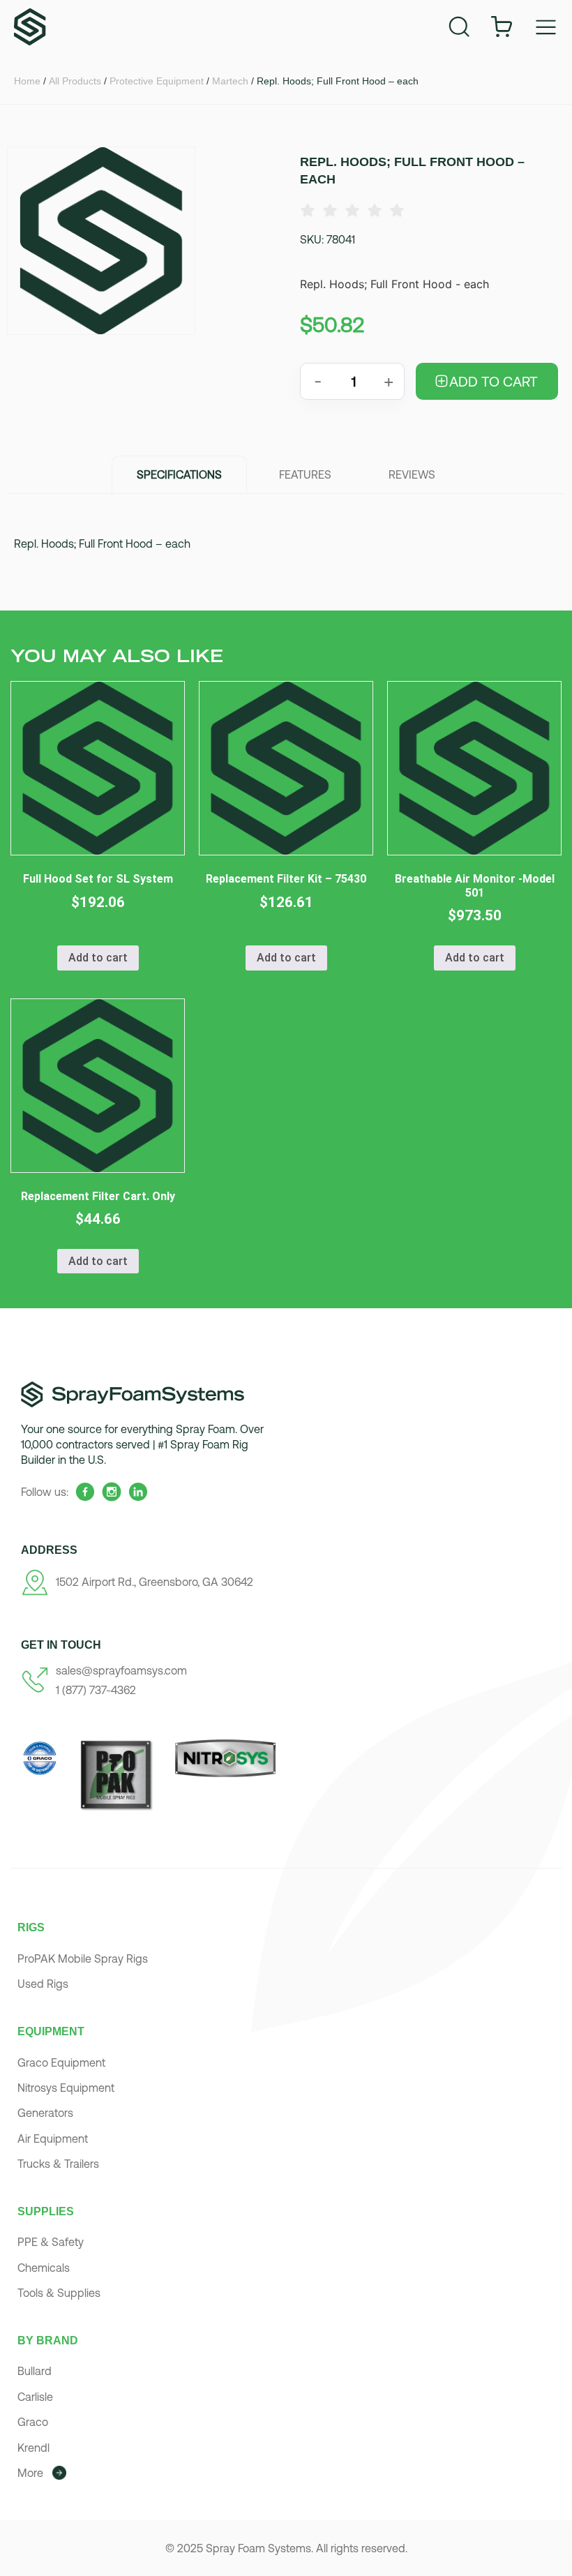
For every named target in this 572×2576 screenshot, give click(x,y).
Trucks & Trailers (58, 2164)
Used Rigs (43, 1984)
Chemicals (44, 2268)
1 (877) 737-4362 (96, 1690)
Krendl (33, 2448)
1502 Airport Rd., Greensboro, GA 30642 (155, 1582)
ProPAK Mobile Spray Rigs (83, 1959)
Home (27, 81)
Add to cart (494, 381)
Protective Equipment (157, 81)
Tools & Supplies (59, 2293)
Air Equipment (53, 2139)
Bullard (35, 2371)
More (30, 2473)
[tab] (179, 474)
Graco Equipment (61, 2062)
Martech (230, 81)
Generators (45, 2113)
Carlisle (35, 2397)
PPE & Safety (51, 2242)
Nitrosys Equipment (66, 2088)
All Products (75, 81)
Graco (33, 2422)
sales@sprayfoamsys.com (121, 1670)
